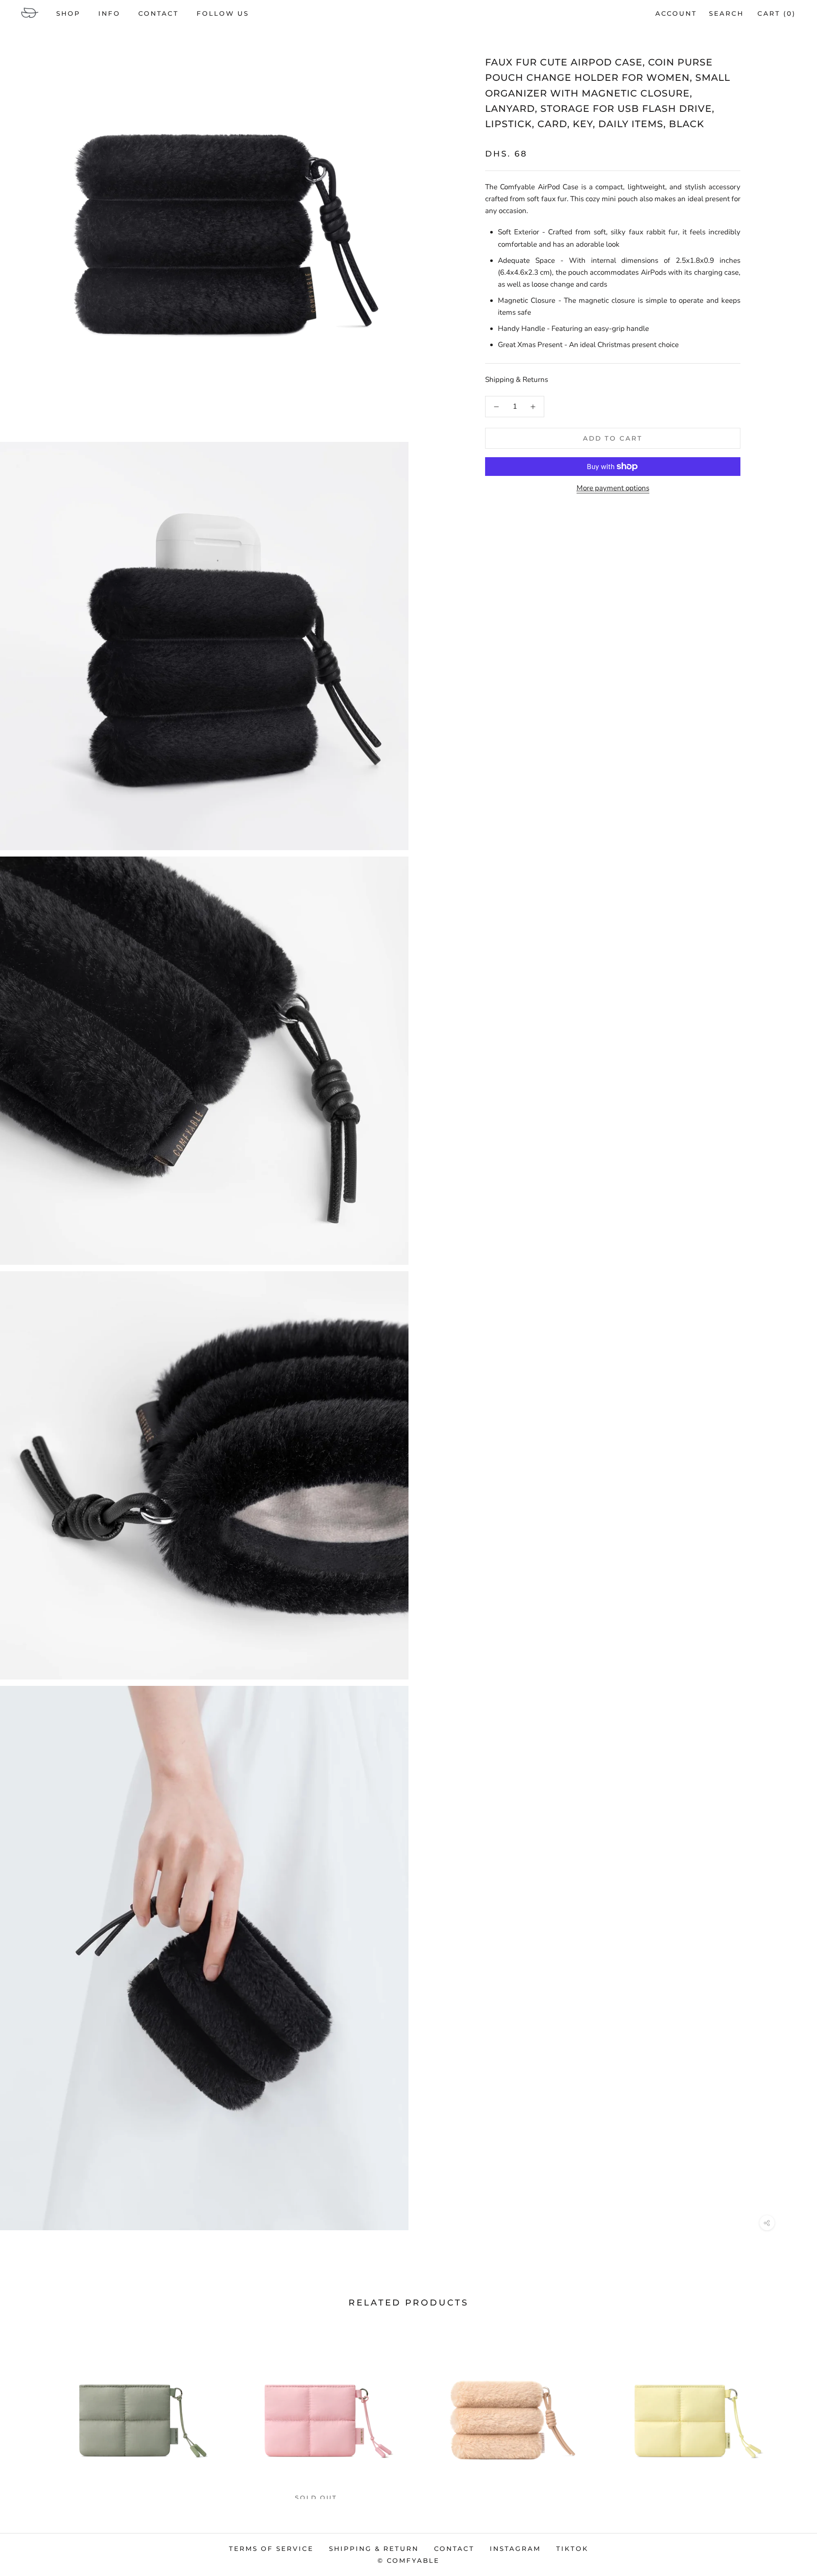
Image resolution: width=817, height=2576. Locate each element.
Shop (68, 13)
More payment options (613, 488)
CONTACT (159, 13)
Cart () (777, 13)
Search (726, 13)
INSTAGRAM (515, 2549)
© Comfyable (408, 2560)
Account (676, 13)
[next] (790, 2409)
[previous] (27, 2409)
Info (109, 13)
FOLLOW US (223, 13)
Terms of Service (271, 2549)
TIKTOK (572, 2549)
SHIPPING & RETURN (374, 2549)
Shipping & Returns (517, 380)
